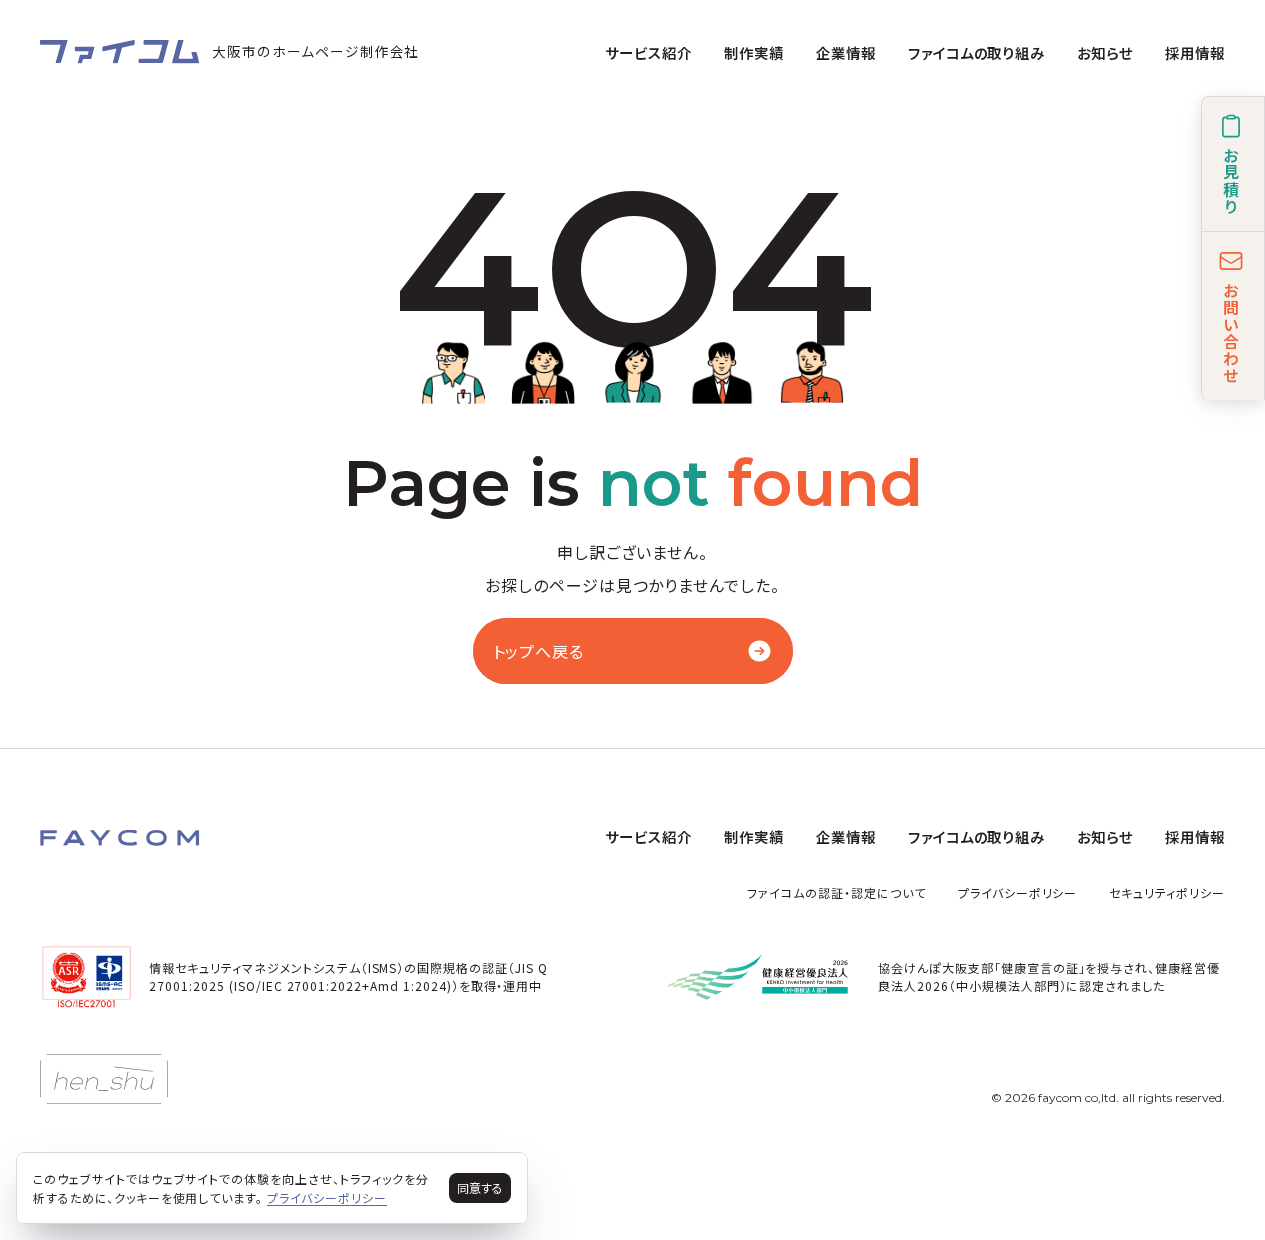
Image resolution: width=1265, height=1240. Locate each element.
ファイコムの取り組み (977, 52)
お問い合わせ (1231, 333)
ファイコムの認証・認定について (836, 892)
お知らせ (1105, 52)
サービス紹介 (648, 52)
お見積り (1231, 181)
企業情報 (846, 52)
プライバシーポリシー (1018, 892)
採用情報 (1195, 52)
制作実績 (754, 52)
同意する (480, 1187)
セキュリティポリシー (1167, 892)
